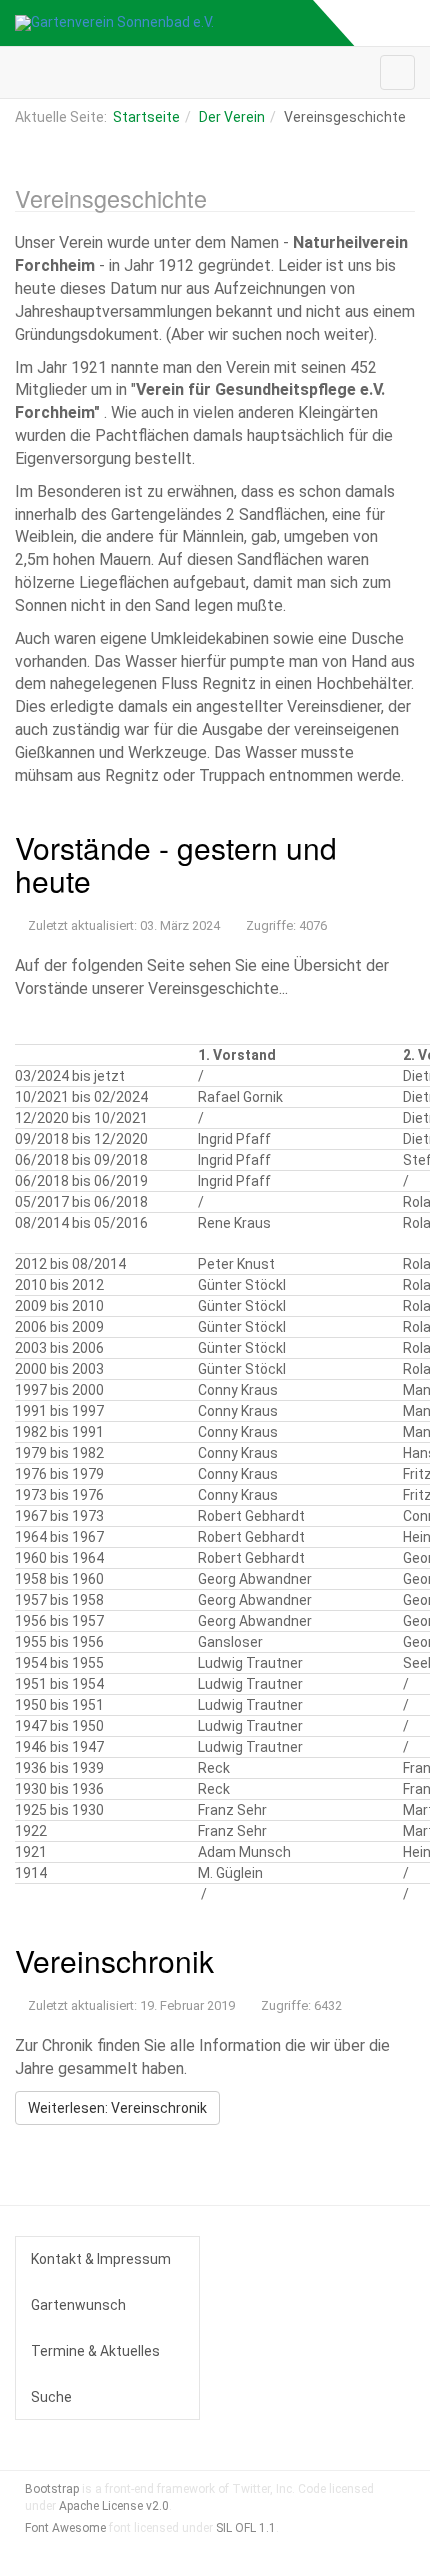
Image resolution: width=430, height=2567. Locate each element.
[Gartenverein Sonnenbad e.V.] (114, 23)
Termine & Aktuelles (95, 2351)
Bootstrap (52, 2489)
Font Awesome (65, 2528)
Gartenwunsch (78, 2305)
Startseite (146, 117)
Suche (51, 2397)
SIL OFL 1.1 (246, 2528)
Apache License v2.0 (114, 2506)
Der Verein (232, 117)
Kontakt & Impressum (101, 2259)
